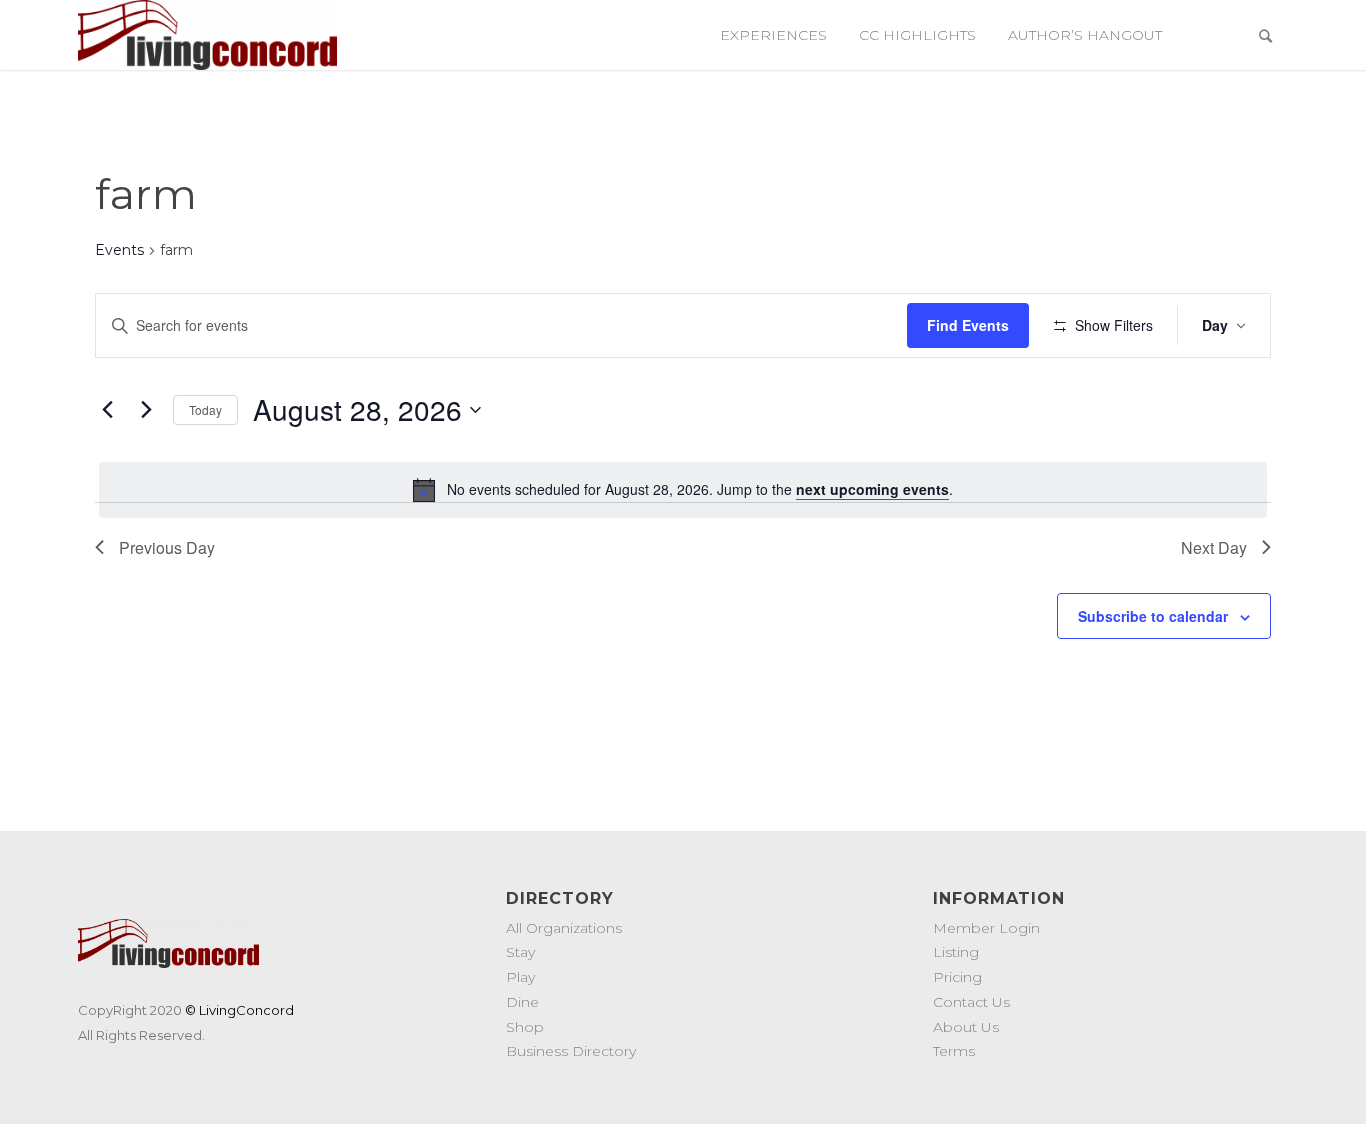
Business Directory (571, 1051)
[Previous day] (107, 410)
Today (205, 409)
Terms (954, 1051)
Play (520, 977)
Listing (956, 952)
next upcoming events (872, 489)
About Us (966, 1027)
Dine (522, 1002)
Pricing (957, 977)
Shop (525, 1027)
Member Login (986, 928)
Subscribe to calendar (1153, 616)
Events (119, 250)
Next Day (1214, 547)
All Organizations (564, 928)
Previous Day (167, 547)
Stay (520, 952)
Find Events (968, 325)
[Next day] (146, 410)
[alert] (683, 490)
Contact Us (971, 1002)
